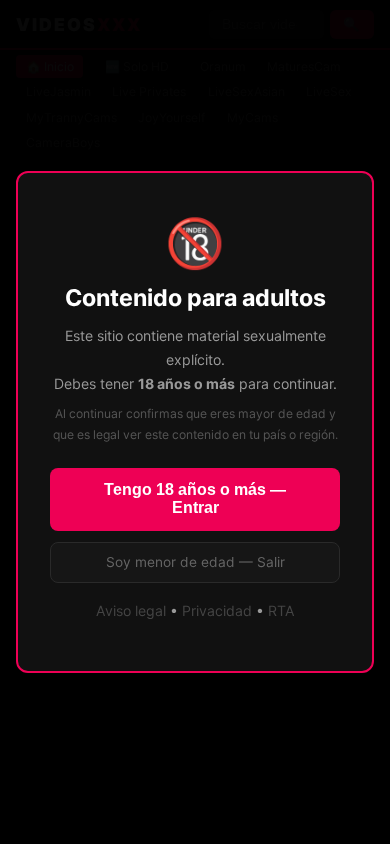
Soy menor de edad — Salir (195, 562)
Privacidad (217, 610)
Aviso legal (131, 610)
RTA (281, 610)
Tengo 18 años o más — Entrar (195, 498)
